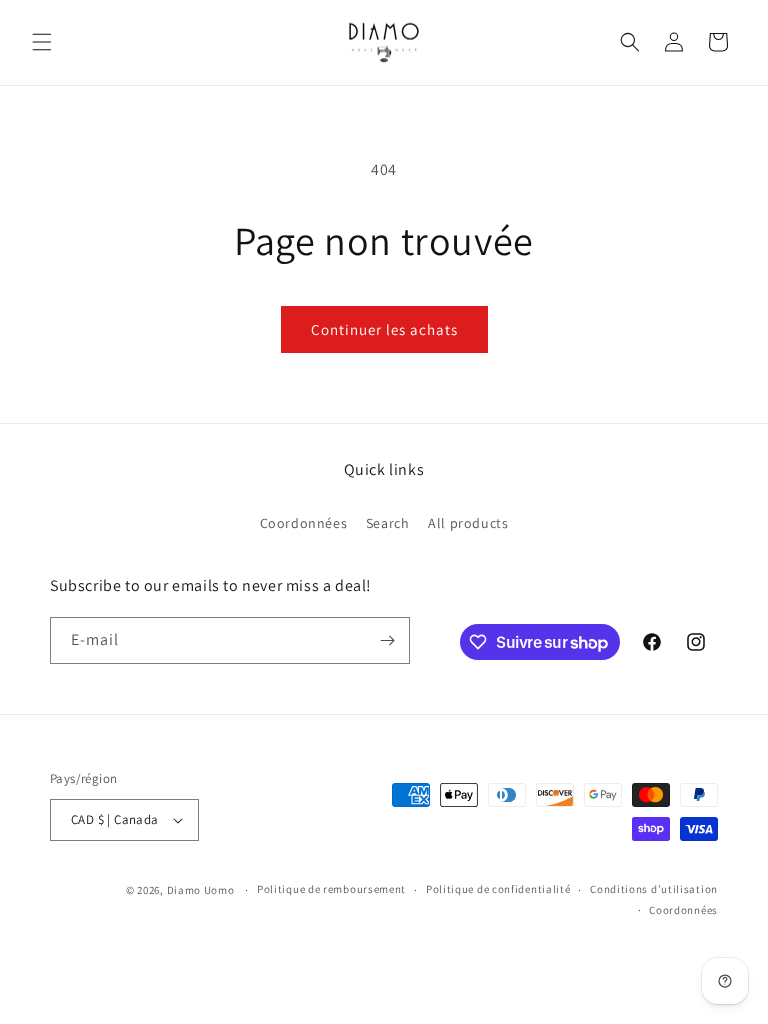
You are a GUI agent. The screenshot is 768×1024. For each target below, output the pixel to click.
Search (388, 523)
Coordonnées (304, 523)
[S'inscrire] (387, 640)
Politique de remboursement (331, 889)
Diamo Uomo (201, 890)
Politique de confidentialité (498, 889)
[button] (42, 42)
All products (468, 523)
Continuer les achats (384, 329)
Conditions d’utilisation (654, 889)
